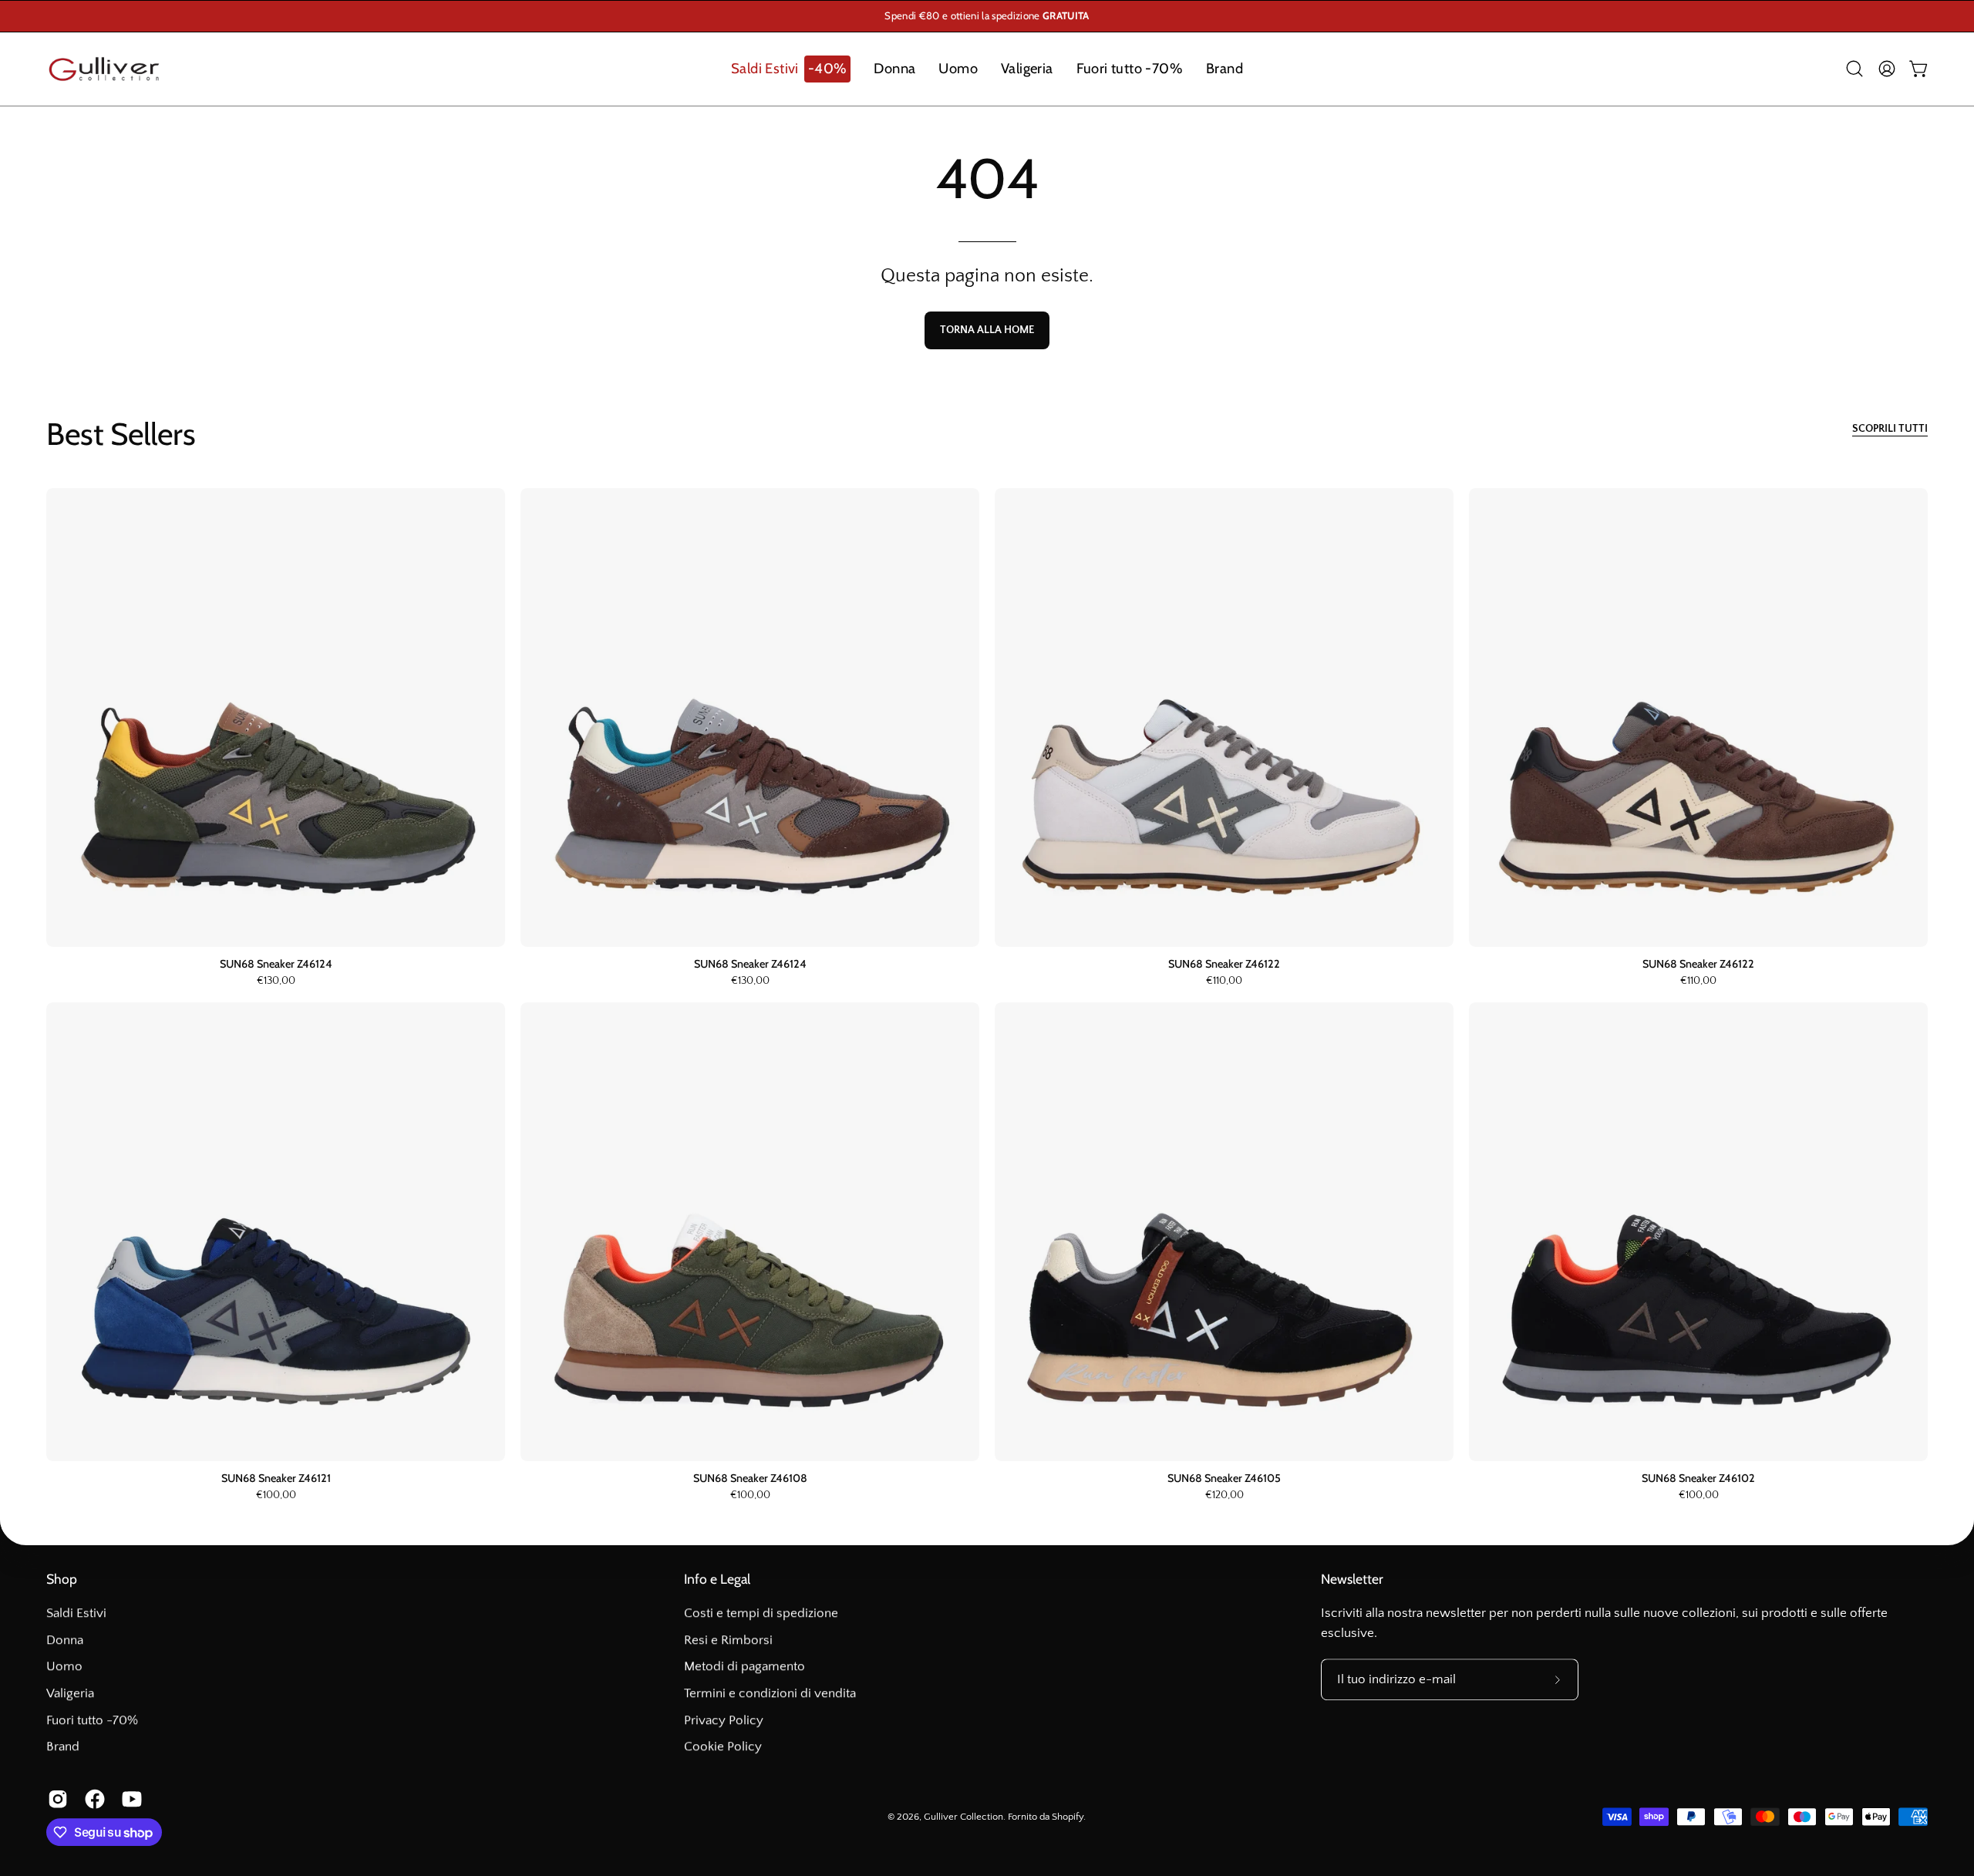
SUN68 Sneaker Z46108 (750, 1478)
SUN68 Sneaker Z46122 (1224, 964)
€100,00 (276, 1496)
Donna (65, 1640)
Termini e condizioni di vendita (770, 1693)
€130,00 (276, 982)
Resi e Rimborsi (728, 1640)
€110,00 (1224, 982)
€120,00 (1224, 1496)
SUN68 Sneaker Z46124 (276, 964)
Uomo (64, 1666)
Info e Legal (717, 1579)
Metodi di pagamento (744, 1666)
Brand (63, 1746)
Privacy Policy (724, 1720)
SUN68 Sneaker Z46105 (1224, 1478)
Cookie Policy (723, 1746)
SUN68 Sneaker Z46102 (1698, 1478)
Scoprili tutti (1890, 429)
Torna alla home (987, 330)
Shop (62, 1579)
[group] (987, 16)
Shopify (1068, 1817)
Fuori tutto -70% (92, 1720)
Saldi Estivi (76, 1613)
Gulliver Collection (963, 1817)
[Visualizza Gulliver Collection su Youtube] (129, 1800)
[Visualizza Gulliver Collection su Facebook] (92, 1800)
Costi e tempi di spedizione (761, 1613)
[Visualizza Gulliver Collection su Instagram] (55, 1800)
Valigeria (70, 1693)
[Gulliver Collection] (104, 69)
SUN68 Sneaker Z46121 (276, 1478)
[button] (791, 69)
